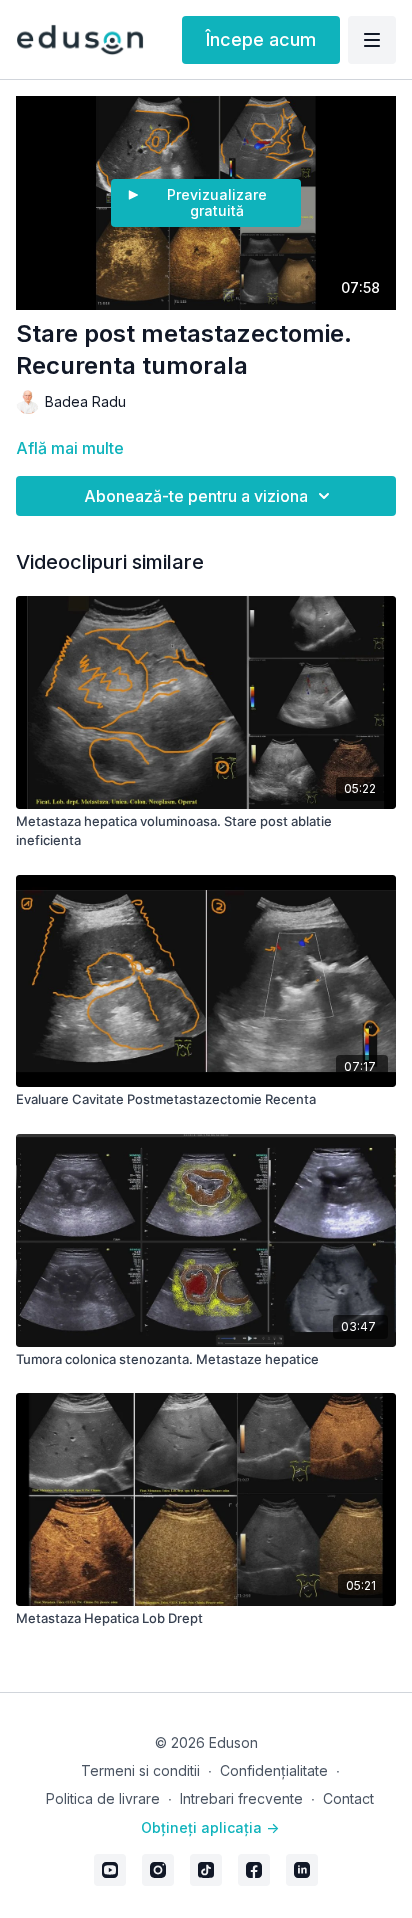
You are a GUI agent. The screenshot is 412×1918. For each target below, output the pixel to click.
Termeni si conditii (140, 1770)
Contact (348, 1798)
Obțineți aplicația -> (210, 1827)
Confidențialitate (274, 1770)
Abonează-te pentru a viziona (196, 496)
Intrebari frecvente (241, 1798)
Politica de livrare (103, 1798)
